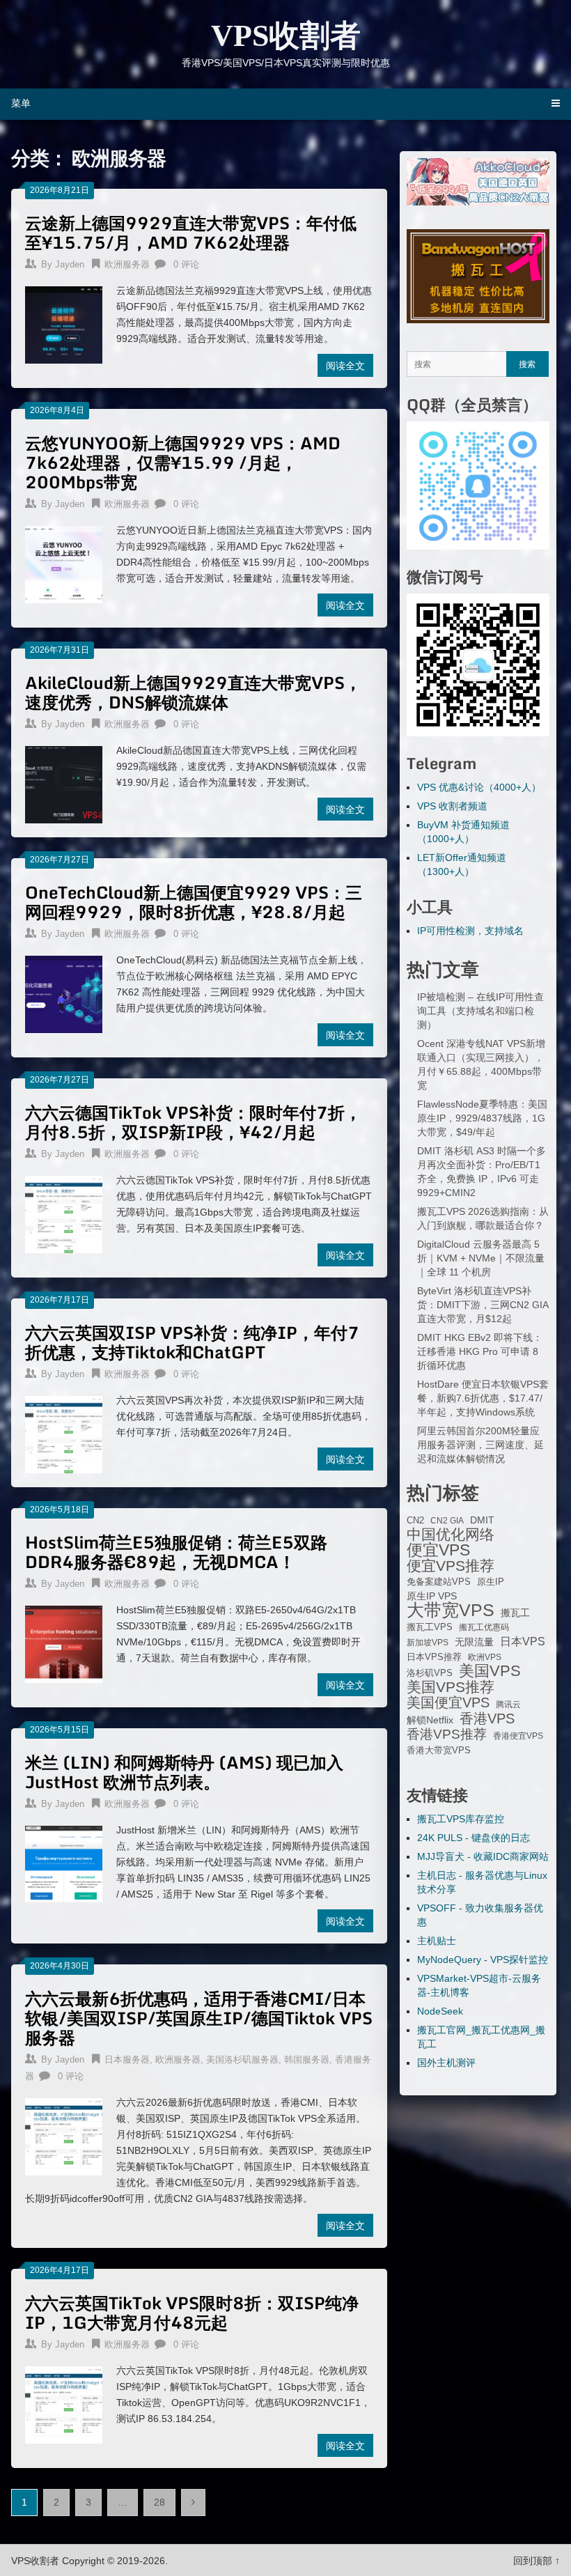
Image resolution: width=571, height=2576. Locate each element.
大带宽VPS (451, 1610)
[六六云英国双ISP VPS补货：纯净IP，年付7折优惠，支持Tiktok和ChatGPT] (64, 1433)
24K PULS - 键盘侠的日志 (474, 1838)
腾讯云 (508, 1705)
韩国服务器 (307, 2059)
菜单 (21, 103)
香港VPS (487, 1718)
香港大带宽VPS (439, 1751)
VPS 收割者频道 (452, 806)
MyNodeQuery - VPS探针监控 (483, 1960)
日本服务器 (127, 2059)
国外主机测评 (446, 2063)
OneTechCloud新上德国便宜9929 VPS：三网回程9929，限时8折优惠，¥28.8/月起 (194, 902)
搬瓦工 (515, 1613)
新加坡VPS (428, 1643)
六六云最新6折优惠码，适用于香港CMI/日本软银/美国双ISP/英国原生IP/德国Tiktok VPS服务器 (199, 2018)
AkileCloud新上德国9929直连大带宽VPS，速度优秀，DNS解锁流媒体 (193, 692)
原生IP (491, 1582)
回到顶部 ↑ (537, 2561)
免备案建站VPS (439, 1582)
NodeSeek (440, 2011)
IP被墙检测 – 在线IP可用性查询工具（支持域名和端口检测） (480, 1011)
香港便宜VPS (518, 1736)
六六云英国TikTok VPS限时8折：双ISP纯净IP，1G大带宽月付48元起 (192, 2312)
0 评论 (186, 264)
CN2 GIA (447, 1521)
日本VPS (523, 1641)
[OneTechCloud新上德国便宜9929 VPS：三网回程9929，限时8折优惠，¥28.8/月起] (64, 993)
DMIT (482, 1520)
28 (159, 2502)
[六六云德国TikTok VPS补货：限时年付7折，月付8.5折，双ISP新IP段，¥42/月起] (64, 1213)
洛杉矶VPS (430, 1673)
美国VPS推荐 (451, 1687)
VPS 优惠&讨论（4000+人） (479, 787)
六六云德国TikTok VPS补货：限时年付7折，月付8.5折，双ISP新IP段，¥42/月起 (193, 1122)
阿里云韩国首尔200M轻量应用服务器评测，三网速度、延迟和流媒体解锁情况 (480, 1445)
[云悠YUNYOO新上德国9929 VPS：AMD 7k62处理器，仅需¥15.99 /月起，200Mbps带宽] (64, 563)
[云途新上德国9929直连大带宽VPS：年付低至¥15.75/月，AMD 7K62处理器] (64, 323)
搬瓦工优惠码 (484, 1627)
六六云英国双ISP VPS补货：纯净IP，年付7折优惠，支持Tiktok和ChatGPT (192, 1342)
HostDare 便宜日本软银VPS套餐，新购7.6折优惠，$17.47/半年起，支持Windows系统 (483, 1398)
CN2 (415, 1521)
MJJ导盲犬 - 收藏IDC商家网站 (483, 1856)
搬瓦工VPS (430, 1627)
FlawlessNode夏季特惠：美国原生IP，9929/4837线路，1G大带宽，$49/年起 (482, 1118)
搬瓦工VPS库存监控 (461, 1819)
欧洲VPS (485, 1657)
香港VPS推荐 (447, 1735)
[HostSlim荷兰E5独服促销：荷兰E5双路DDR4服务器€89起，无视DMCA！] (64, 1643)
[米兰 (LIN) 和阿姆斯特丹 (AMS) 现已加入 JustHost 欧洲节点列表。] (64, 1863)
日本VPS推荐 (434, 1657)
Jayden (70, 264)
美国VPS (490, 1671)
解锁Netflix (430, 1720)
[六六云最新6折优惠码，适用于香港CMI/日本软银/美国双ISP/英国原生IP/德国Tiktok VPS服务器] (64, 2135)
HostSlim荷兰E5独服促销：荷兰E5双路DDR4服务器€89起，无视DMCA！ (176, 1552)
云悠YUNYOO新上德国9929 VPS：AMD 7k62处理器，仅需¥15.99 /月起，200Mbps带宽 (183, 462)
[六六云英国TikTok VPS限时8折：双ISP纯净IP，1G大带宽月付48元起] (64, 2403)
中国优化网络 (451, 1535)
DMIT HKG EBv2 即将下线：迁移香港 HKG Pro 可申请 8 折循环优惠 (480, 1351)
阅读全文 (345, 365)
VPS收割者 (286, 36)
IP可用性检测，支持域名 (470, 931)
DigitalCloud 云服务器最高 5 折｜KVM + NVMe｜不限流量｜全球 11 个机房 (481, 1258)
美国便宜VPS (448, 1702)
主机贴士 (437, 1941)
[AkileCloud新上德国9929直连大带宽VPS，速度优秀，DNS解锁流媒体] (64, 783)
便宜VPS (438, 1550)
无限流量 (474, 1642)
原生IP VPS (432, 1596)
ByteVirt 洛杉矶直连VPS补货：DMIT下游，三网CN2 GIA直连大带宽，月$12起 (483, 1305)
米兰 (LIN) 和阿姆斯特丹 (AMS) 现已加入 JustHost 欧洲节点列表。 (184, 1772)
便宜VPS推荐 (451, 1566)
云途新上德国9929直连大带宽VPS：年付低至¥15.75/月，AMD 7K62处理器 (191, 232)
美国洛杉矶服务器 (242, 2059)
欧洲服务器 (127, 264)
